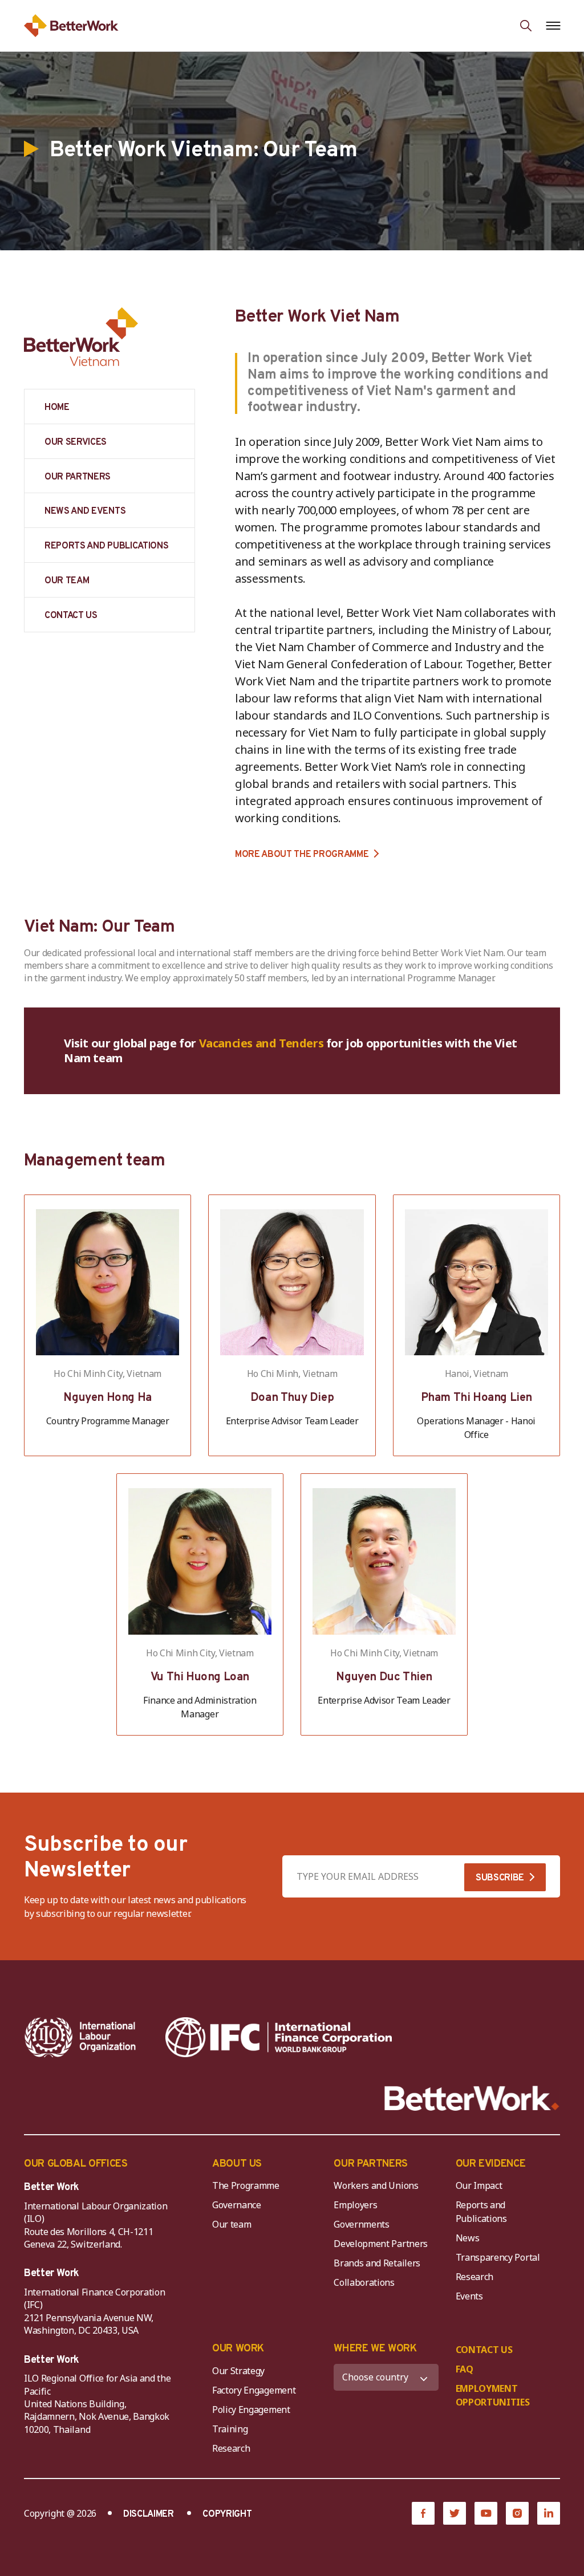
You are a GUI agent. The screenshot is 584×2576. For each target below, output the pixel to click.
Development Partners (381, 2244)
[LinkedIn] (549, 2513)
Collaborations (364, 2282)
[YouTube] (486, 2513)
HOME (57, 408)
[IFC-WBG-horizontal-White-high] (279, 2037)
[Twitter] (455, 2513)
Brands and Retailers (377, 2263)
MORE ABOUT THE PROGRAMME (302, 854)
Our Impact (479, 2185)
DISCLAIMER (149, 2514)
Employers (355, 2205)
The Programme (246, 2185)
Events (469, 2296)
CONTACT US (71, 616)
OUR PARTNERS (78, 477)
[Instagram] (517, 2513)
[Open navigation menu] (553, 26)
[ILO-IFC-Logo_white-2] (80, 2037)
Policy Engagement (253, 2410)
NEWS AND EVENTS (85, 511)
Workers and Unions (376, 2185)
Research (474, 2277)
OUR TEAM (67, 581)
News (468, 2238)
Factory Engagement (254, 2390)
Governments (361, 2224)
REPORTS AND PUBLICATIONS (106, 546)
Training (230, 2429)
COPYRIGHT (227, 2514)
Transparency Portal (498, 2257)
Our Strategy (238, 2371)
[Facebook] (423, 2513)
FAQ (465, 2369)
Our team (232, 2224)
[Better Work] (472, 2098)
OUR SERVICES (76, 442)
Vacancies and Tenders (261, 1043)
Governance (237, 2205)
